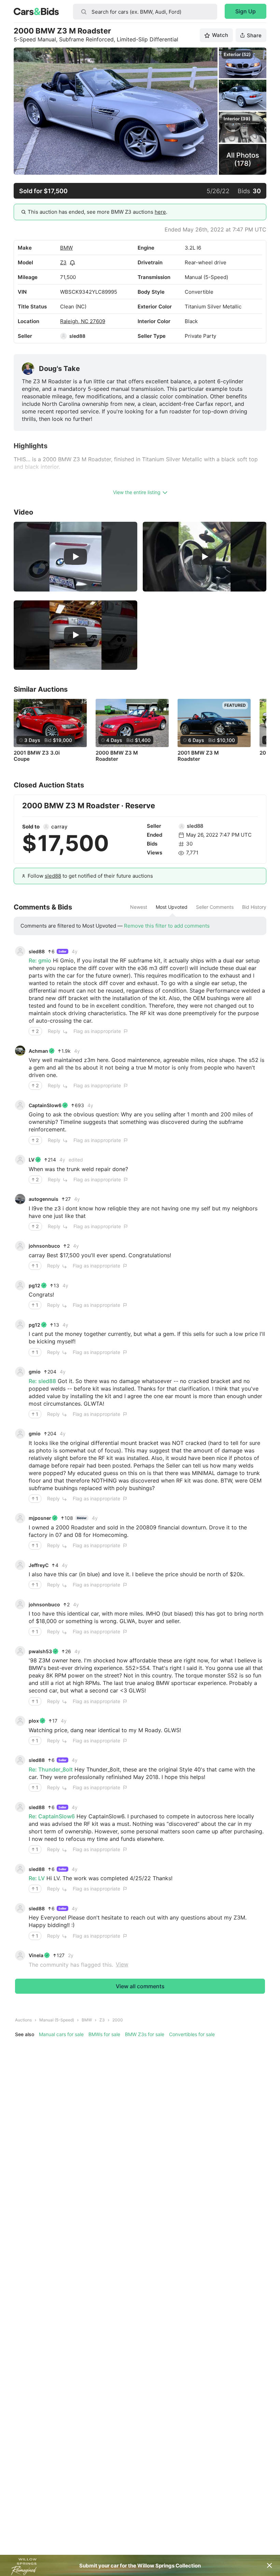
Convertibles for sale (192, 2034)
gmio (35, 1372)
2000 (118, 2020)
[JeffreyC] (20, 1565)
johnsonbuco (44, 1246)
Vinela (36, 1955)
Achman (38, 1051)
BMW (66, 248)
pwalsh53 (40, 1651)
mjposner (40, 1518)
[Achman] (20, 1051)
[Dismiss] (269, 2565)
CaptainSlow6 (45, 1105)
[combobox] (145, 12)
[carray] (46, 827)
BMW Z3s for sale (145, 2034)
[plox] (20, 1721)
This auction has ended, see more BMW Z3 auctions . (97, 212)
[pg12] (20, 1285)
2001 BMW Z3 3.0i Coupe (37, 756)
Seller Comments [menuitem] (215, 907)
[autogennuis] (20, 1199)
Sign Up (246, 11)
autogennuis (44, 1199)
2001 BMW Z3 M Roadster (198, 756)
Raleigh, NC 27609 (83, 321)
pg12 (34, 1285)
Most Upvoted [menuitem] (172, 907)
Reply (54, 1031)
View (122, 1964)
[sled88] (64, 336)
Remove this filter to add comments (167, 926)
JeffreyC (39, 1565)
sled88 (77, 336)
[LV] (20, 1160)
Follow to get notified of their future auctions (90, 876)
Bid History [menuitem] (254, 907)
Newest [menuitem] (139, 907)
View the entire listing (137, 492)
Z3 (63, 262)
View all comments (140, 1986)
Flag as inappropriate (97, 1031)
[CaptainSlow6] (20, 1105)
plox (34, 1721)
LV (32, 1160)
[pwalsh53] (20, 1651)
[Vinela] (20, 1955)
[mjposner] (20, 1518)
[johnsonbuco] (20, 1246)
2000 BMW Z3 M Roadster (117, 756)
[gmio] (20, 1372)
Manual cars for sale (61, 2034)
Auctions (23, 2020)
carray (59, 827)
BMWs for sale (104, 2034)
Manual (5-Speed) (57, 2020)
